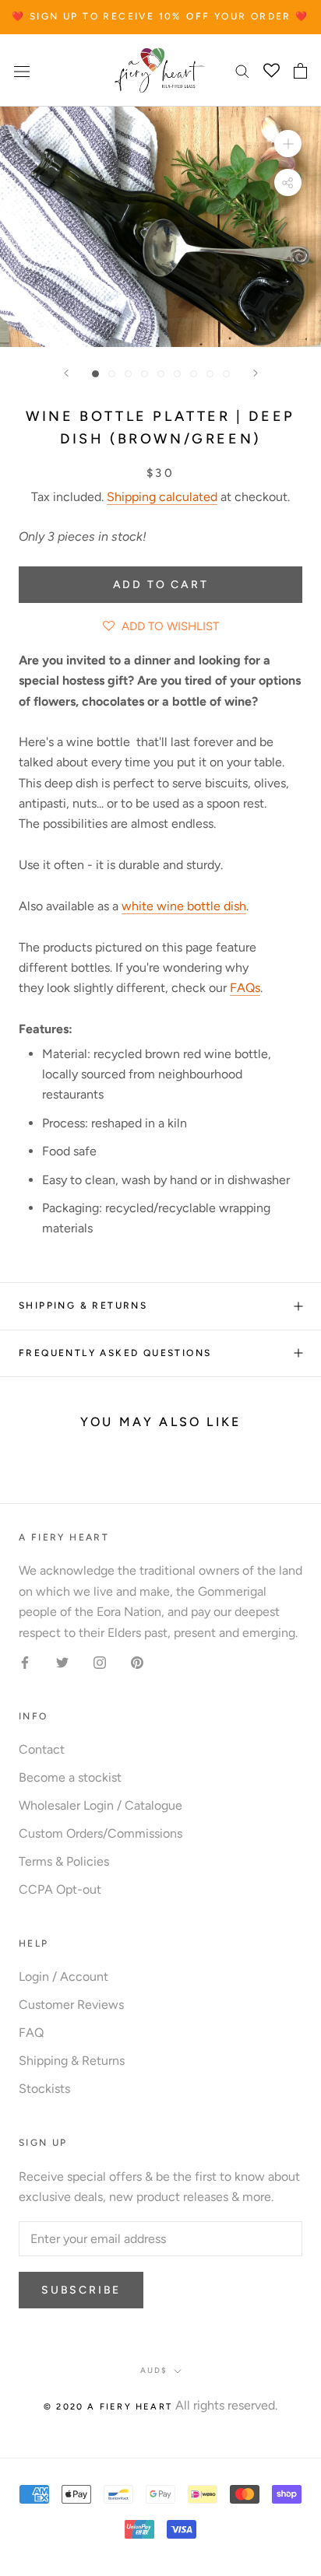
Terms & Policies (64, 1861)
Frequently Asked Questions (115, 1353)
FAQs (245, 988)
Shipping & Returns (83, 1306)
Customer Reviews (71, 2005)
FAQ (31, 2033)
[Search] (242, 71)
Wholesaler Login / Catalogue (101, 1805)
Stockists (44, 2089)
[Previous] (66, 373)
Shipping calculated (162, 497)
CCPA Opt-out (60, 1889)
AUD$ (154, 2370)
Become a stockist (70, 1777)
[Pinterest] (137, 1662)
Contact (42, 1749)
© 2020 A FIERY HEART (108, 2407)
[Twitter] (62, 1662)
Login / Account (63, 1977)
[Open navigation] (22, 71)
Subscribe (81, 2290)
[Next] (256, 373)
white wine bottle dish (184, 906)
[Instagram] (100, 1662)
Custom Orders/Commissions (101, 1833)
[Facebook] (25, 1662)
